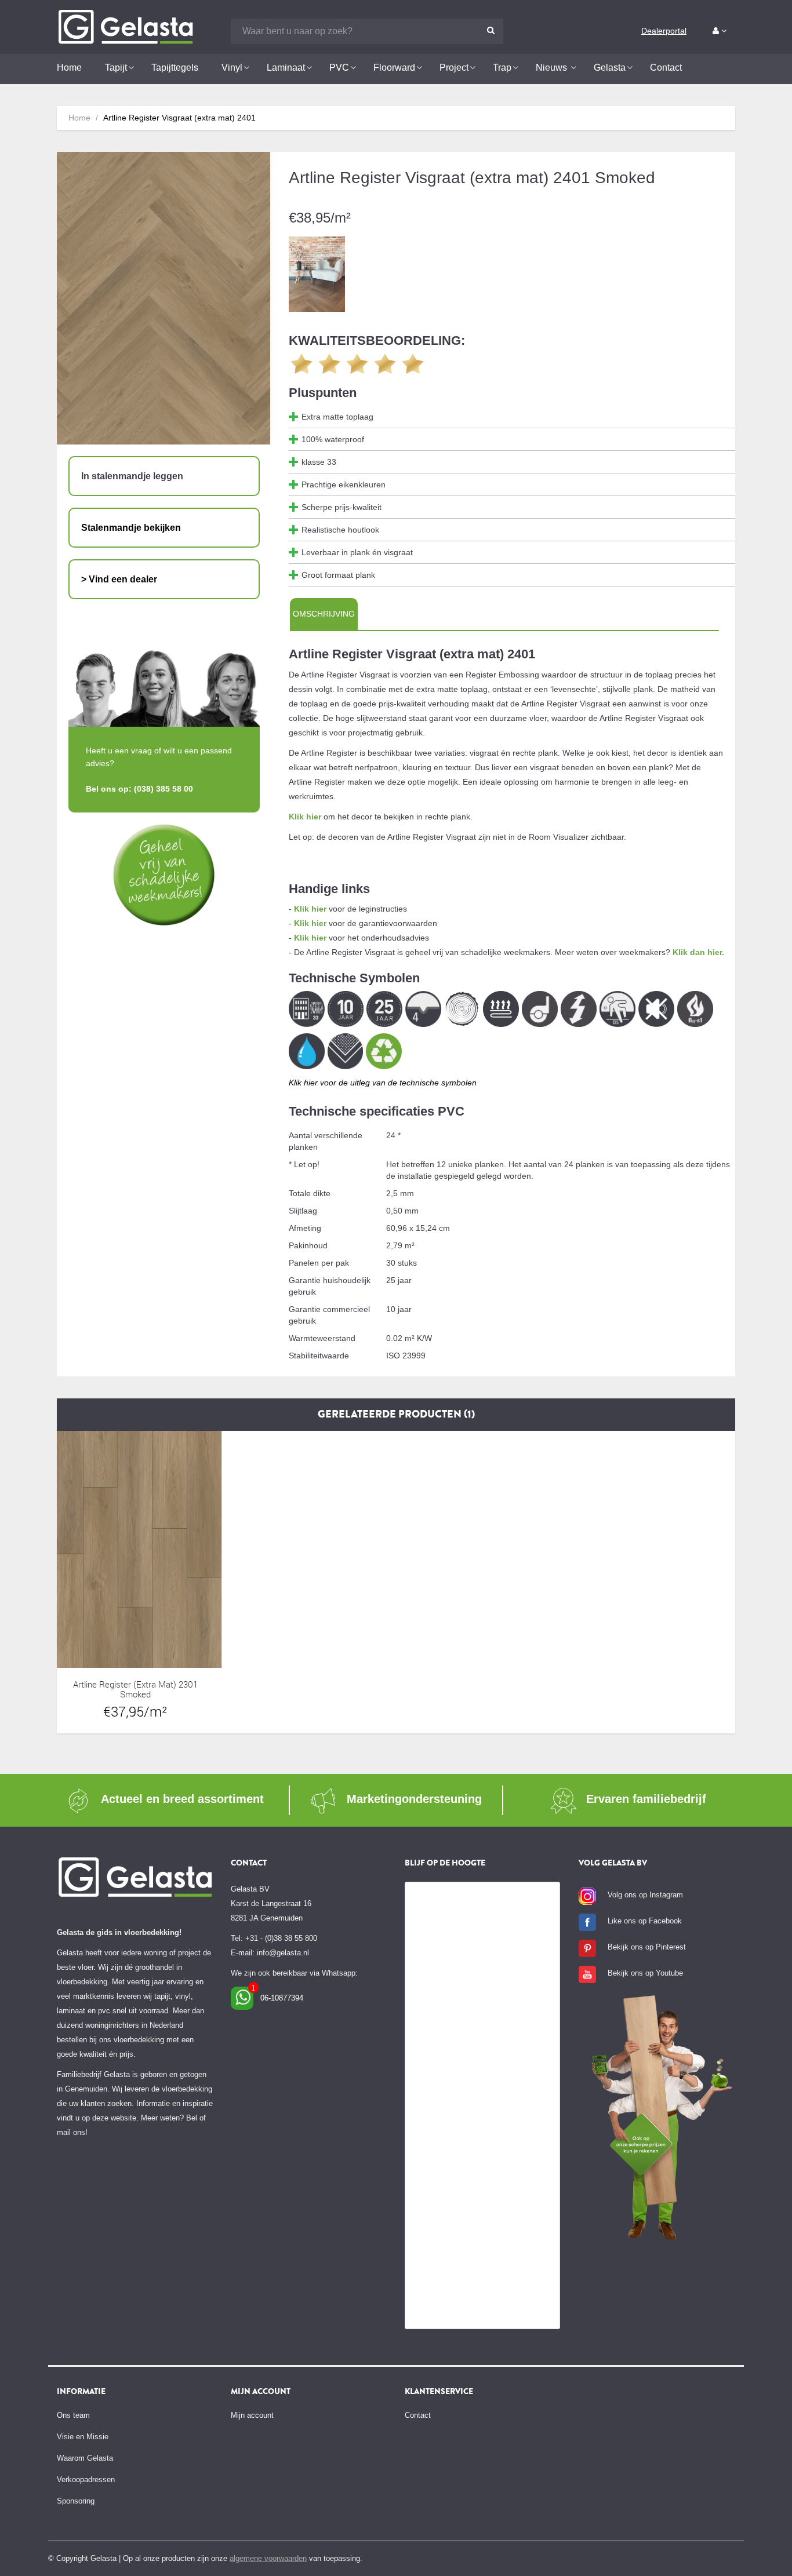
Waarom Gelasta (85, 2458)
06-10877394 (282, 1998)
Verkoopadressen (86, 2480)
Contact (418, 2415)
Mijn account (252, 2415)
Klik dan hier (697, 952)
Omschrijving (324, 614)
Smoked (135, 1694)
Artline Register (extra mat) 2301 (135, 1684)
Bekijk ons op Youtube (645, 1973)
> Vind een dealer (119, 579)
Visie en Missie (83, 2437)
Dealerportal (664, 31)
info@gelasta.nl (283, 1953)
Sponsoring (76, 2501)
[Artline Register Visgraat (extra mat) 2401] (317, 274)
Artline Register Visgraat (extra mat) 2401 (179, 118)
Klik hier (305, 817)
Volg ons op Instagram (645, 1895)
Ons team (73, 2415)
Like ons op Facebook (645, 1921)
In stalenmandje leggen (132, 476)
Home (79, 118)
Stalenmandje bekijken (131, 528)
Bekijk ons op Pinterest (647, 1947)
